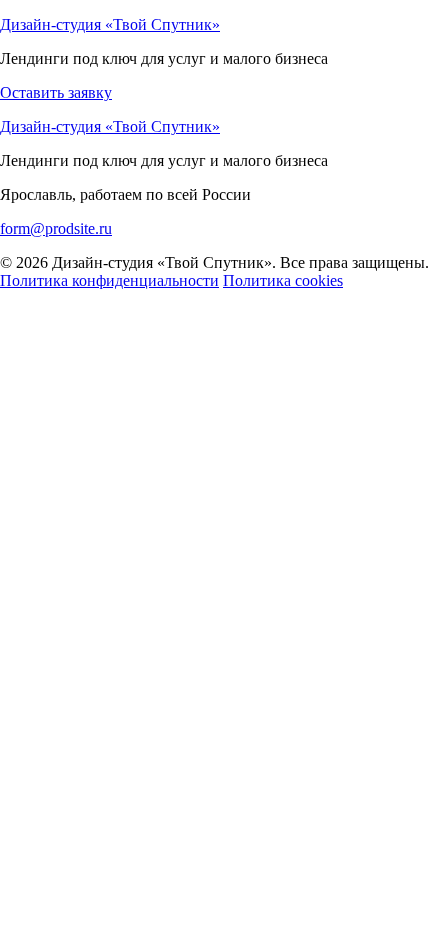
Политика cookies (283, 280)
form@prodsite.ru (56, 228)
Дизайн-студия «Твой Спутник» (110, 24)
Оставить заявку (56, 92)
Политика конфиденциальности (109, 280)
